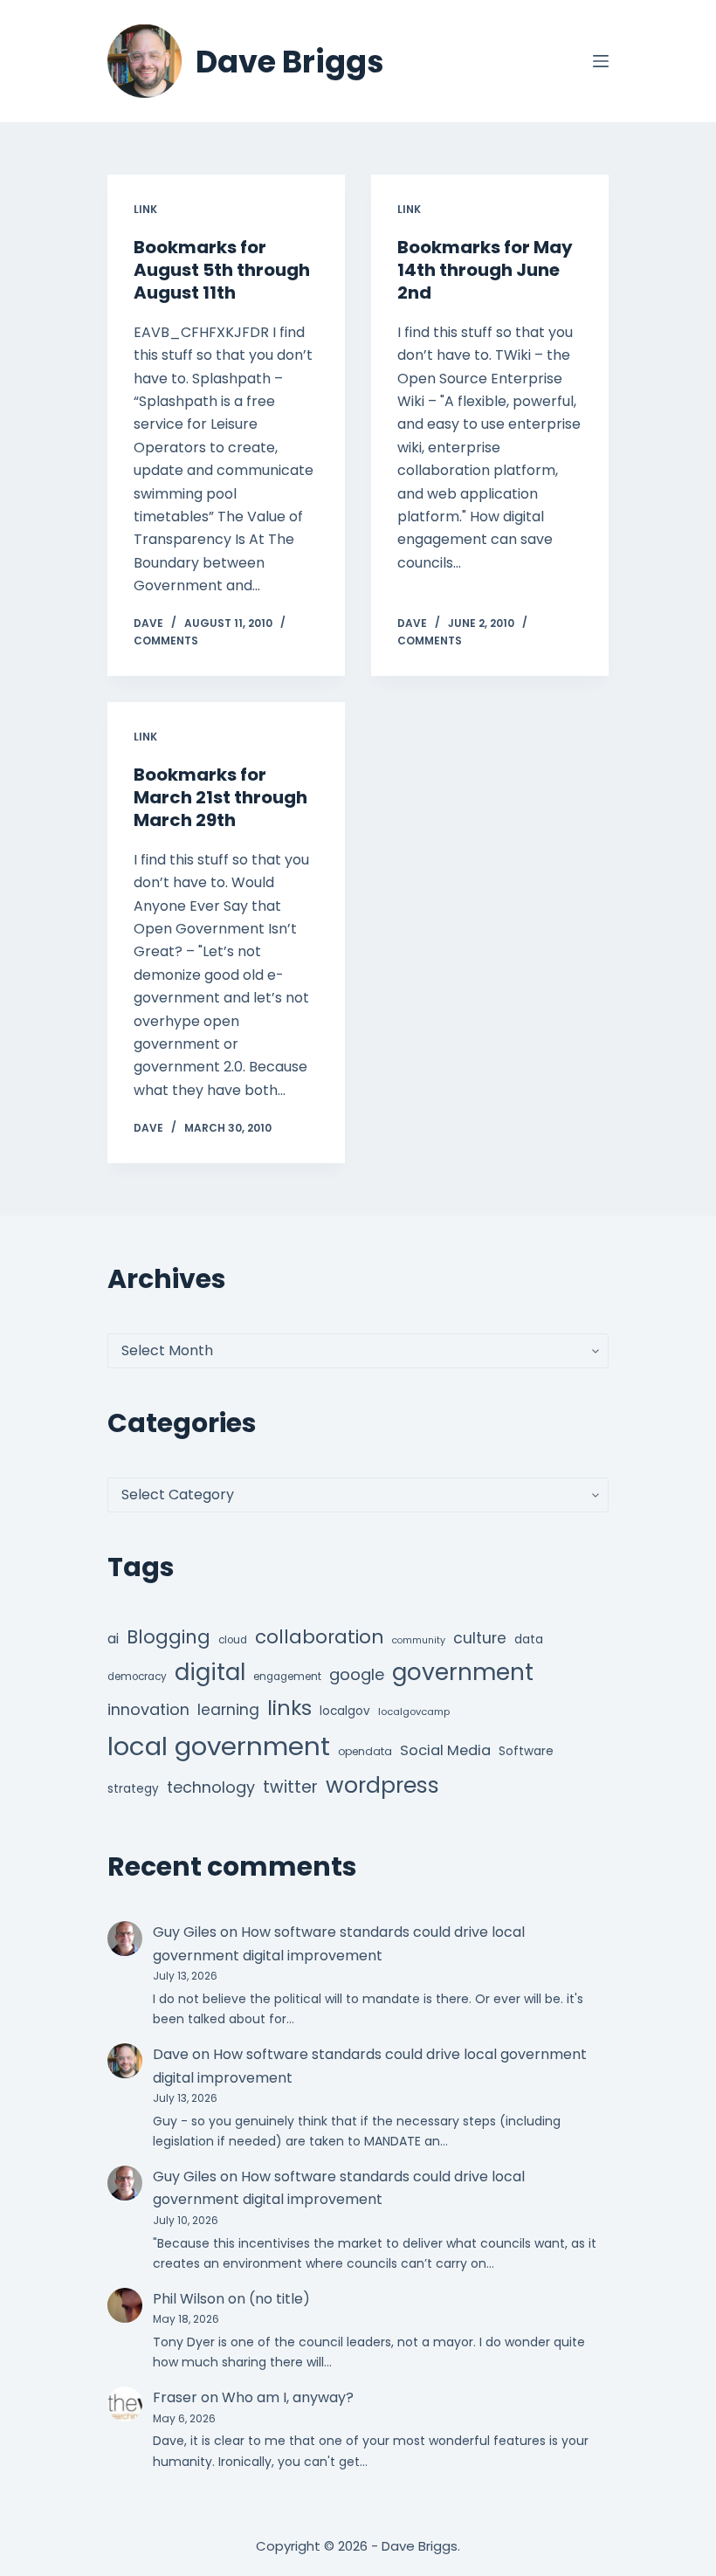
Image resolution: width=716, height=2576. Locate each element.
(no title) (279, 2299)
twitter (290, 1787)
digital (210, 1672)
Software (526, 1751)
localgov (345, 1711)
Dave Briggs (290, 62)
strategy (133, 1789)
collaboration (320, 1637)
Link (145, 209)
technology (211, 1787)
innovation (148, 1709)
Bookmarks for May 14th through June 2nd (485, 270)
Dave (171, 2054)
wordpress (382, 1785)
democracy (137, 1677)
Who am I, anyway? (288, 2397)
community (419, 1640)
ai (113, 1639)
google (357, 1674)
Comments (166, 641)
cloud (233, 1640)
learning (228, 1710)
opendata (365, 1751)
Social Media (445, 1750)
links (289, 1708)
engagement (287, 1677)
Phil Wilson (189, 2299)
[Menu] (601, 61)
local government (219, 1746)
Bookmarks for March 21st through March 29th (220, 797)
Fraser (175, 2397)
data (529, 1639)
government (463, 1672)
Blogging (169, 1637)
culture (480, 1638)
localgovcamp (414, 1712)
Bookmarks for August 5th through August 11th (222, 270)
